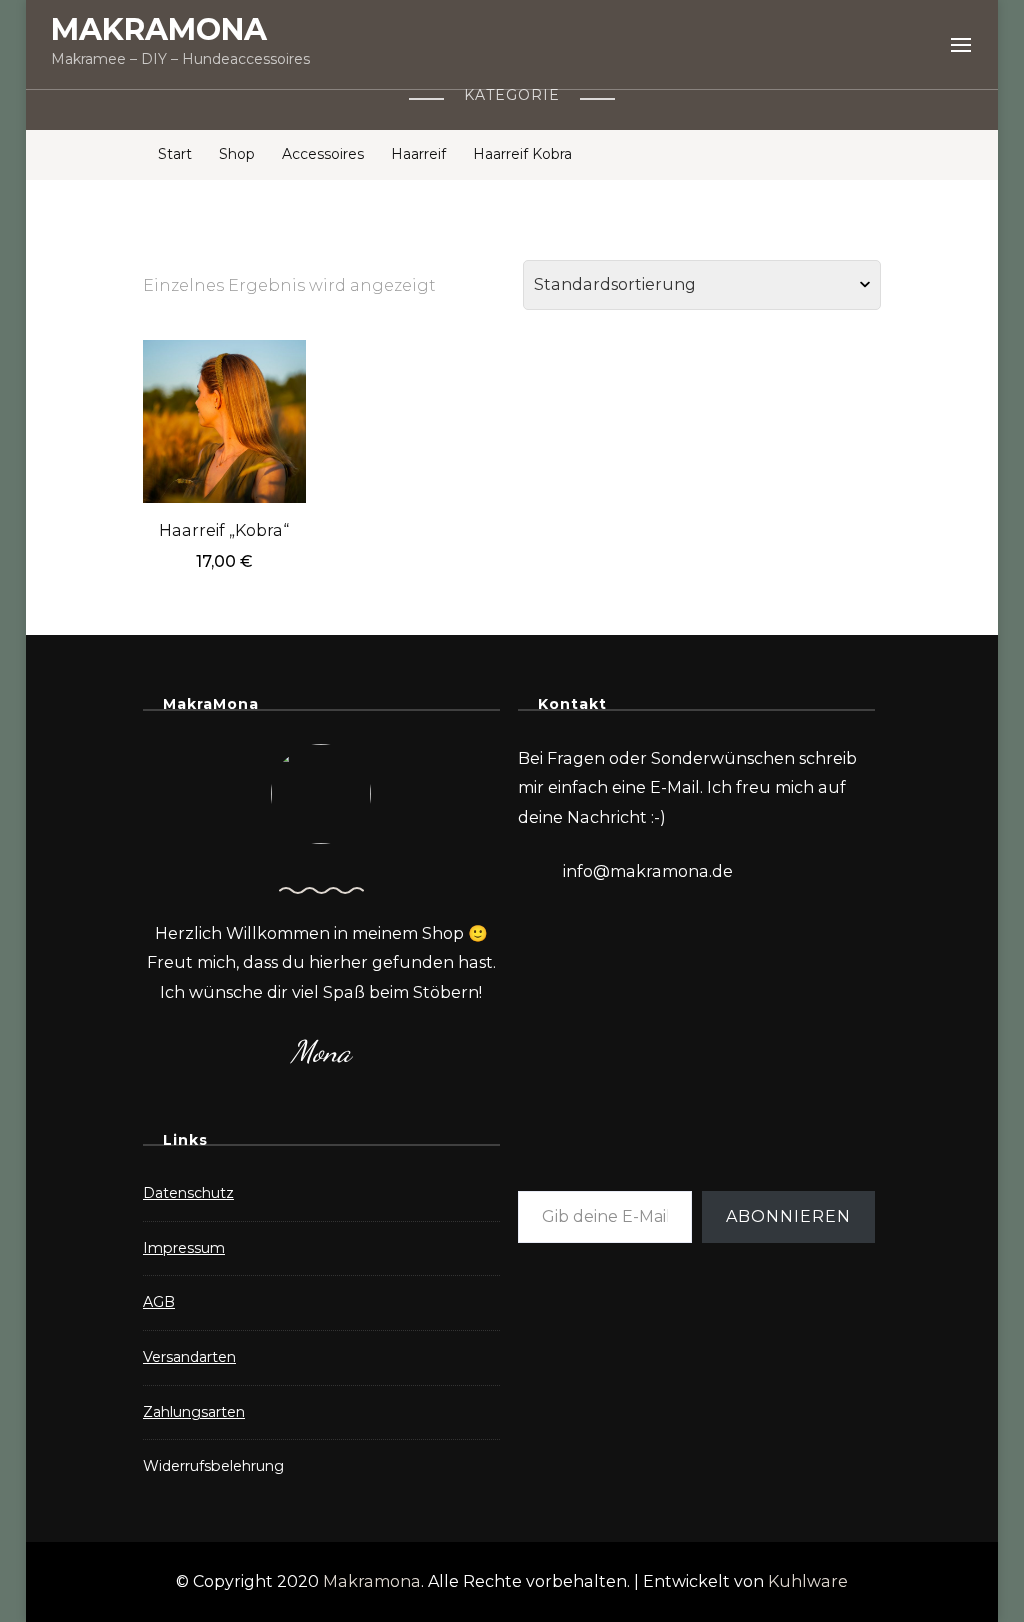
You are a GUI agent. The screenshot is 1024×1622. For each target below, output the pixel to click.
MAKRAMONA (159, 29)
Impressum (184, 1248)
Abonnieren (788, 1216)
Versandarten (189, 1357)
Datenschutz (188, 1193)
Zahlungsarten (194, 1412)
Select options (224, 403)
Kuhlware (808, 1581)
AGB (159, 1302)
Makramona (372, 1581)
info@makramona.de (648, 871)
